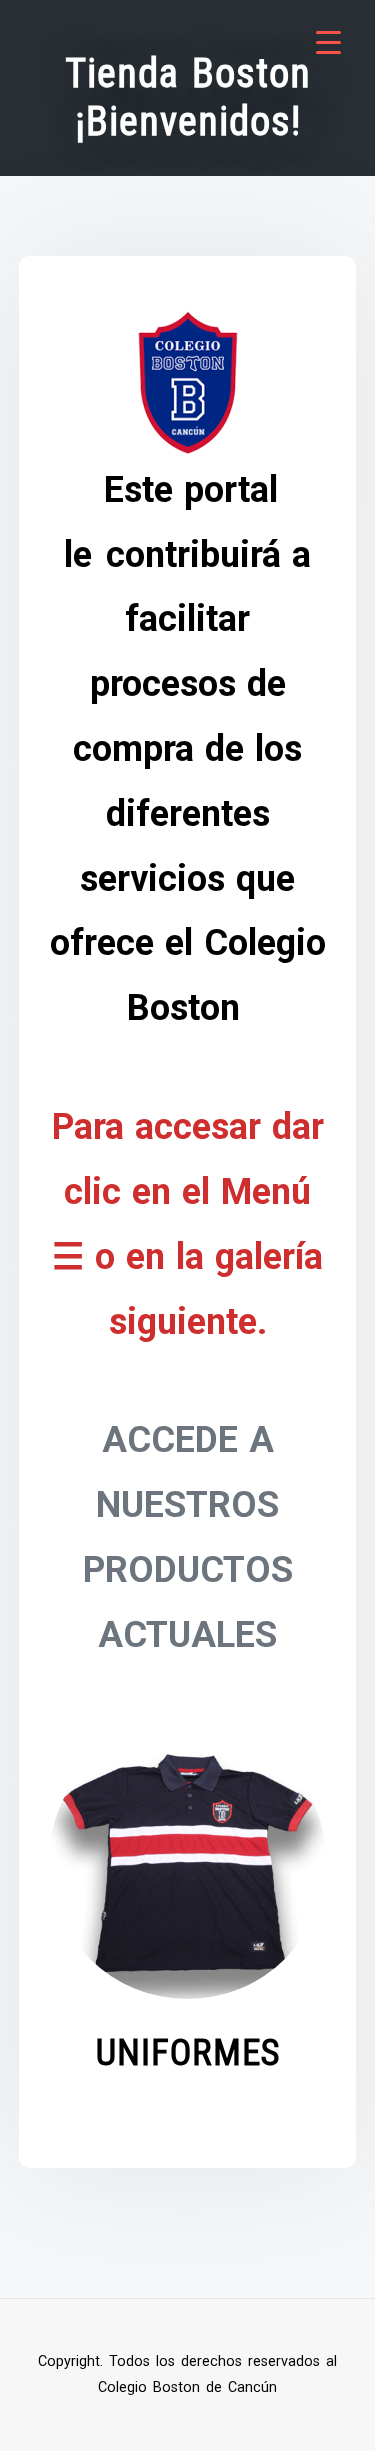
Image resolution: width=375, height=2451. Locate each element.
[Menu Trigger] (328, 42)
